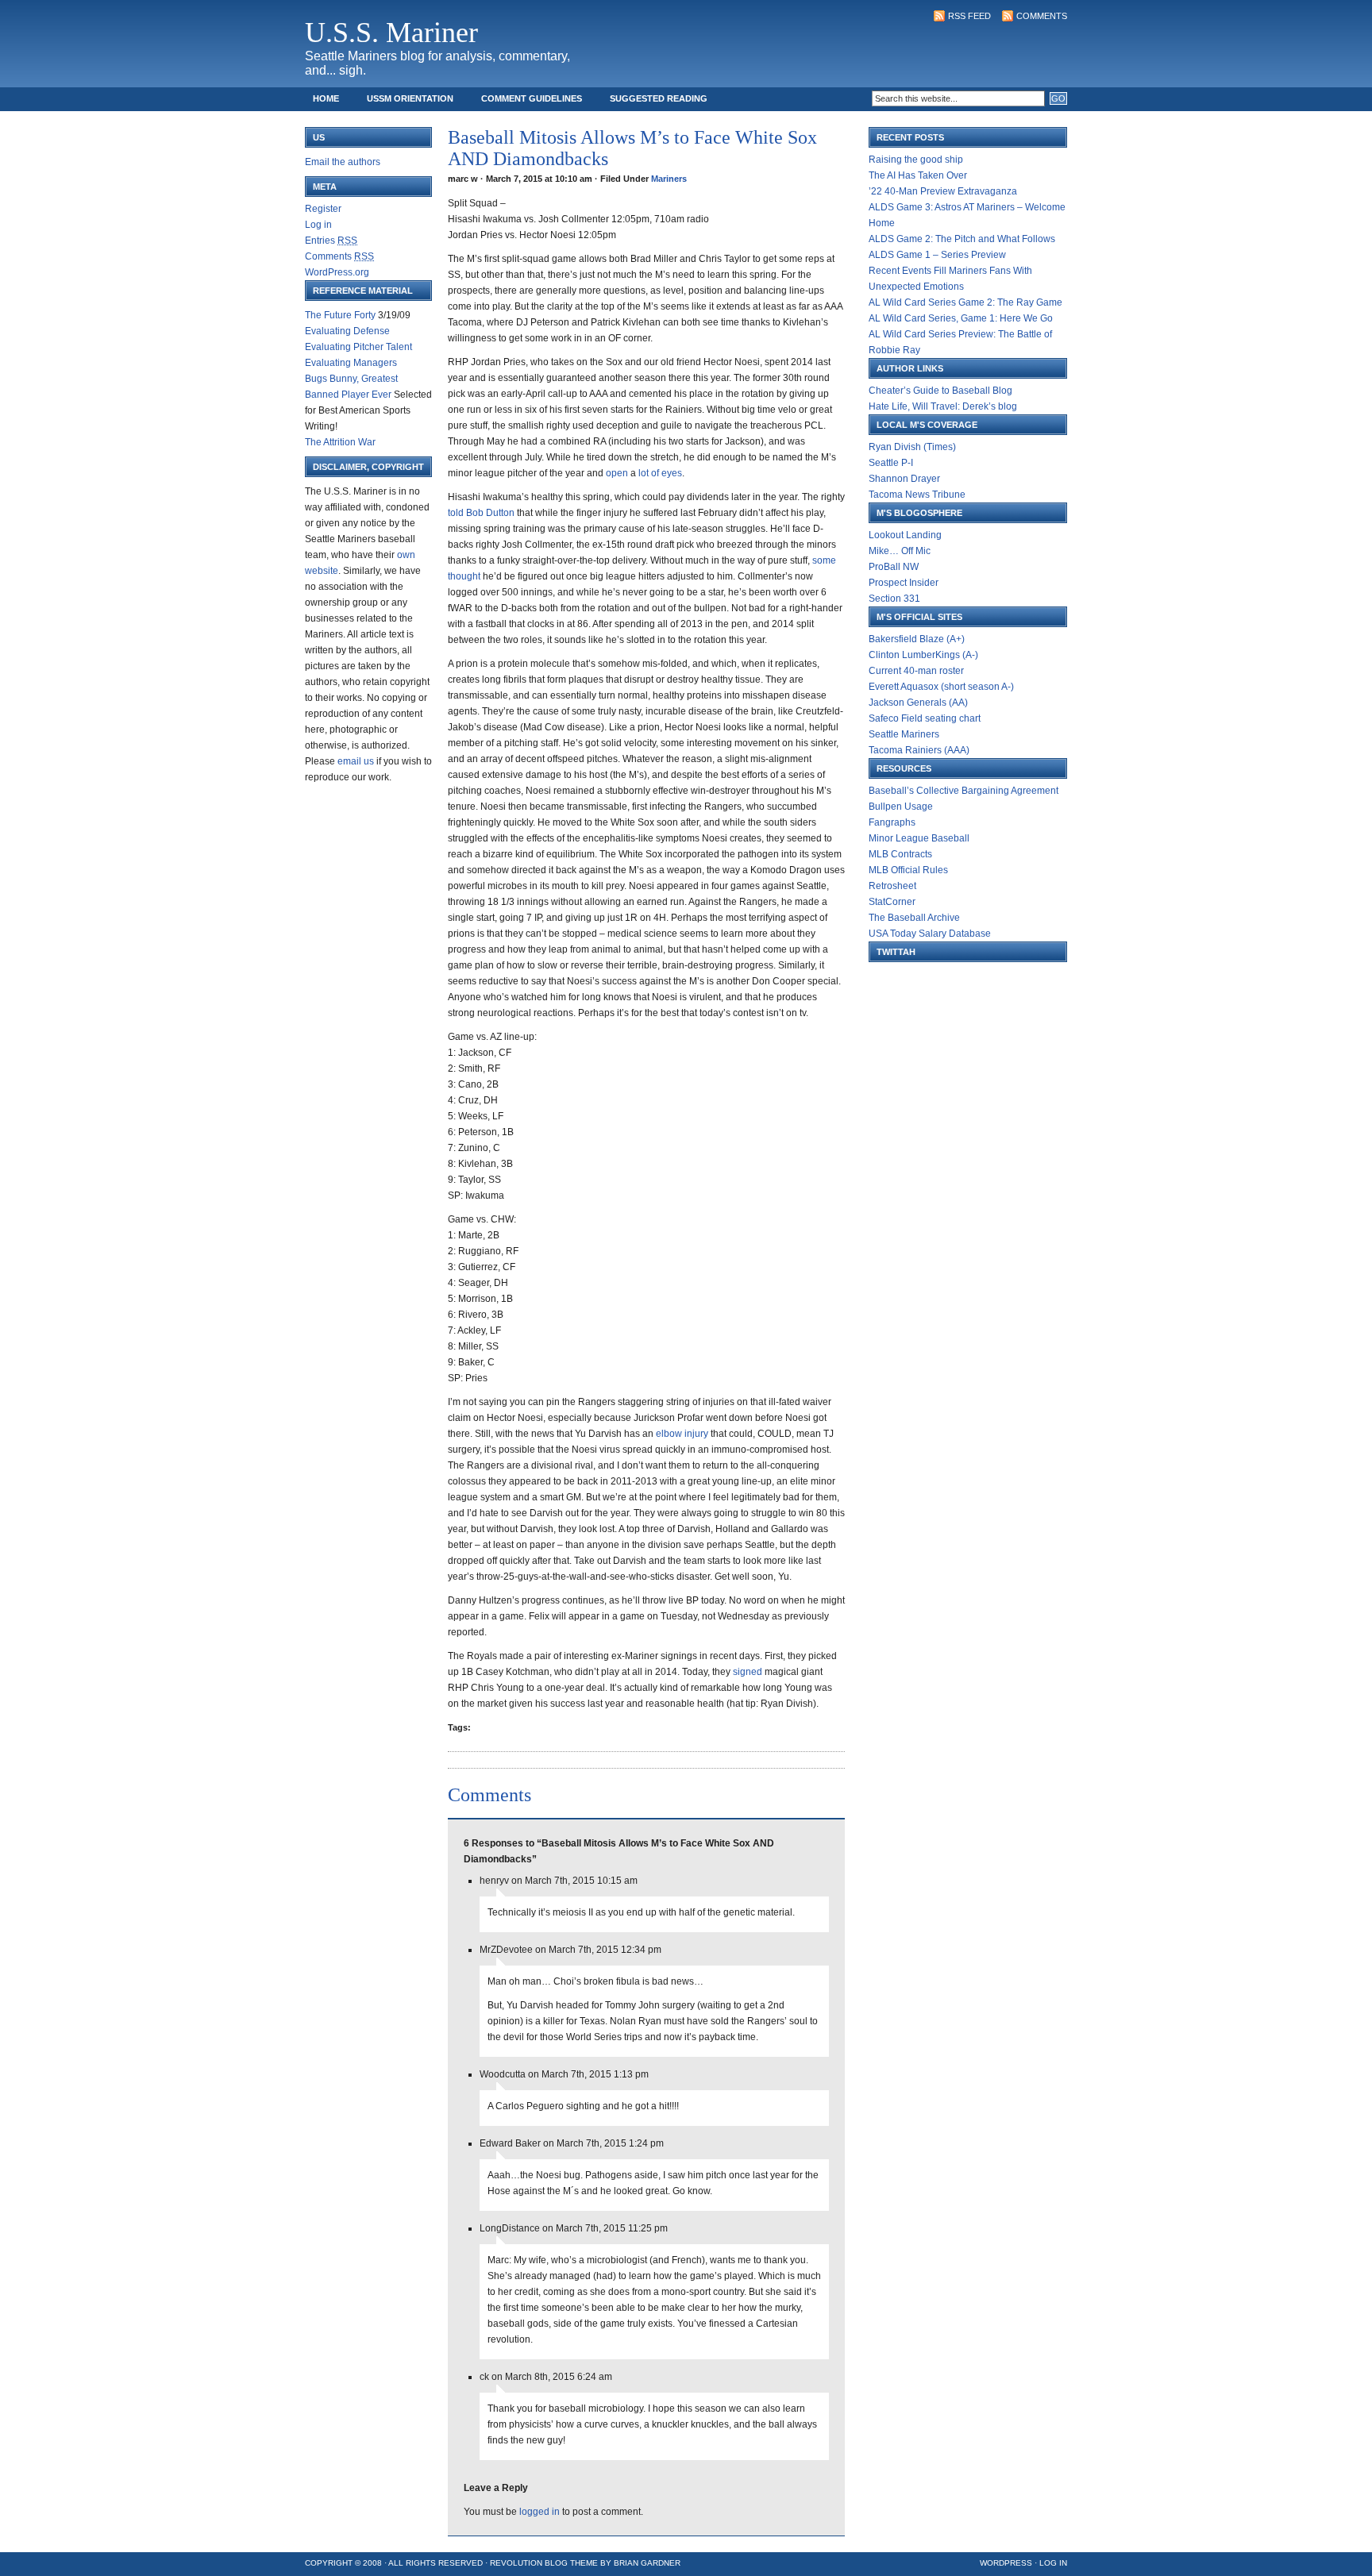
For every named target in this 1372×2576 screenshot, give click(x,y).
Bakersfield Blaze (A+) (917, 639)
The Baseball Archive (914, 918)
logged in (540, 2512)
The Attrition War (340, 442)
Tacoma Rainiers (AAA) (919, 750)
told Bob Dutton (482, 513)
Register (323, 209)
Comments (1042, 16)
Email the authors (343, 162)
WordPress (1006, 2563)
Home (326, 98)
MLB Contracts (900, 854)
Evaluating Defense (347, 331)
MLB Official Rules (908, 870)
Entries (331, 241)
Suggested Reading (659, 98)
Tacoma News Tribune (917, 495)
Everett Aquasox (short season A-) (941, 687)
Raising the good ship (916, 160)
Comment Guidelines (532, 98)
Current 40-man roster (916, 671)
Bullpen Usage (901, 807)
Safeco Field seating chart (925, 718)
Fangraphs (892, 822)
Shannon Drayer (904, 479)
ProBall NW (894, 567)
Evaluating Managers (351, 363)
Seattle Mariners (904, 734)
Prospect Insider (904, 583)
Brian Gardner (647, 2563)
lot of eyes (660, 473)
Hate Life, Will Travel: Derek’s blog (943, 406)
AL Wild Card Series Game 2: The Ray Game (965, 302)
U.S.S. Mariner (391, 33)
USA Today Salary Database (930, 934)
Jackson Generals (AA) (918, 703)
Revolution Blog (529, 2563)
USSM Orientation (410, 98)
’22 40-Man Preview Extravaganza (943, 191)
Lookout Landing (905, 535)
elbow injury (683, 1434)
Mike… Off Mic (900, 551)
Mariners (669, 179)
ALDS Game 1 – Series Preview (937, 255)
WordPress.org (337, 272)
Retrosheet (892, 886)
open (618, 473)
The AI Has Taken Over (918, 175)
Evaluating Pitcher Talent (358, 347)
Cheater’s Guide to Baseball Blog (940, 391)
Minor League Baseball (919, 838)
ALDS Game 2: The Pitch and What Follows (962, 239)
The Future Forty (340, 315)
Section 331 (894, 599)
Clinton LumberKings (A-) (923, 655)
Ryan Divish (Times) (912, 447)
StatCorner (892, 902)
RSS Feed (969, 16)
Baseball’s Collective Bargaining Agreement (963, 791)
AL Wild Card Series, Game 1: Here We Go (961, 318)
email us (356, 761)
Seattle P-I (891, 463)
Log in (318, 225)
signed (749, 1672)
